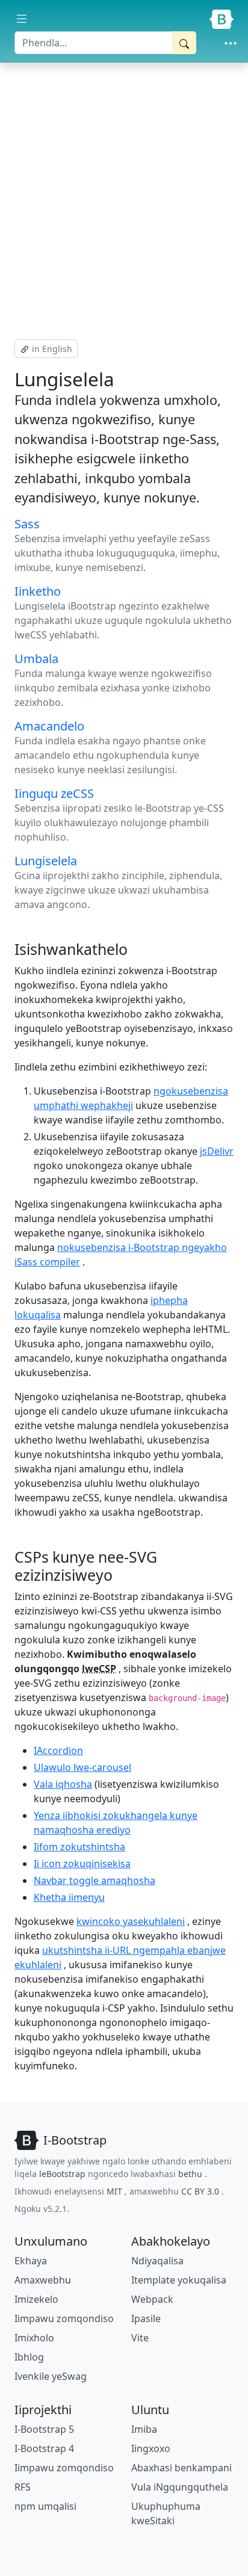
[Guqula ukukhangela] (231, 43)
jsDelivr (217, 1151)
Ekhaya (31, 2261)
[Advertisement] (124, 201)
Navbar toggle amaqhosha (95, 1880)
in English (51, 349)
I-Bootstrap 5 (44, 2429)
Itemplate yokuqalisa (179, 2280)
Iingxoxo (151, 2448)
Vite (140, 2338)
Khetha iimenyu (69, 1897)
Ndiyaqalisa (157, 2261)
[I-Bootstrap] (222, 19)
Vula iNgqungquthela (180, 2487)
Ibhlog (29, 2357)
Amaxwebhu (43, 2280)
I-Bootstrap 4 (44, 2448)
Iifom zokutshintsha (79, 1847)
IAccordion (58, 1750)
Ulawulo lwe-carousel (82, 1767)
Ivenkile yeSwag (51, 2376)
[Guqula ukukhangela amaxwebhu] (22, 19)
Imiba (144, 2429)
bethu (190, 2174)
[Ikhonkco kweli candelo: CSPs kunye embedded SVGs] (119, 1575)
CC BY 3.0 (200, 2191)
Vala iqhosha (63, 1784)
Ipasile (146, 2318)
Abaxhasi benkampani (181, 2468)
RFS (23, 2487)
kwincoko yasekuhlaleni (131, 1921)
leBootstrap (62, 2174)
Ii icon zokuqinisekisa (82, 1864)
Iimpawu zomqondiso (64, 2318)
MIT (114, 2191)
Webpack (152, 2299)
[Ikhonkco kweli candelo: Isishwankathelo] (134, 949)
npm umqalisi (45, 2506)
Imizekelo (36, 2299)
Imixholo (34, 2338)
